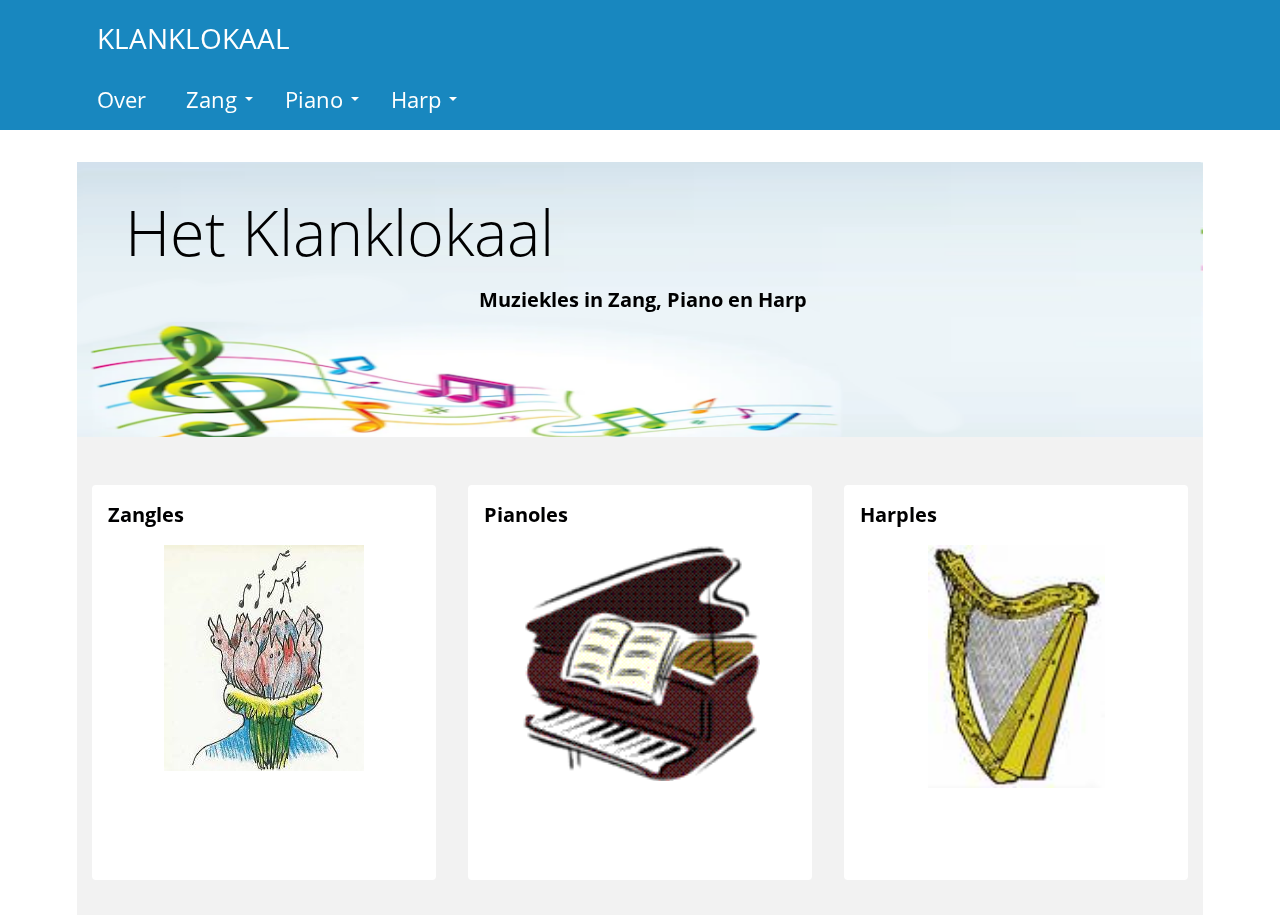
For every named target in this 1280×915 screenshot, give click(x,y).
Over (121, 99)
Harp (416, 99)
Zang (211, 99)
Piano (314, 99)
